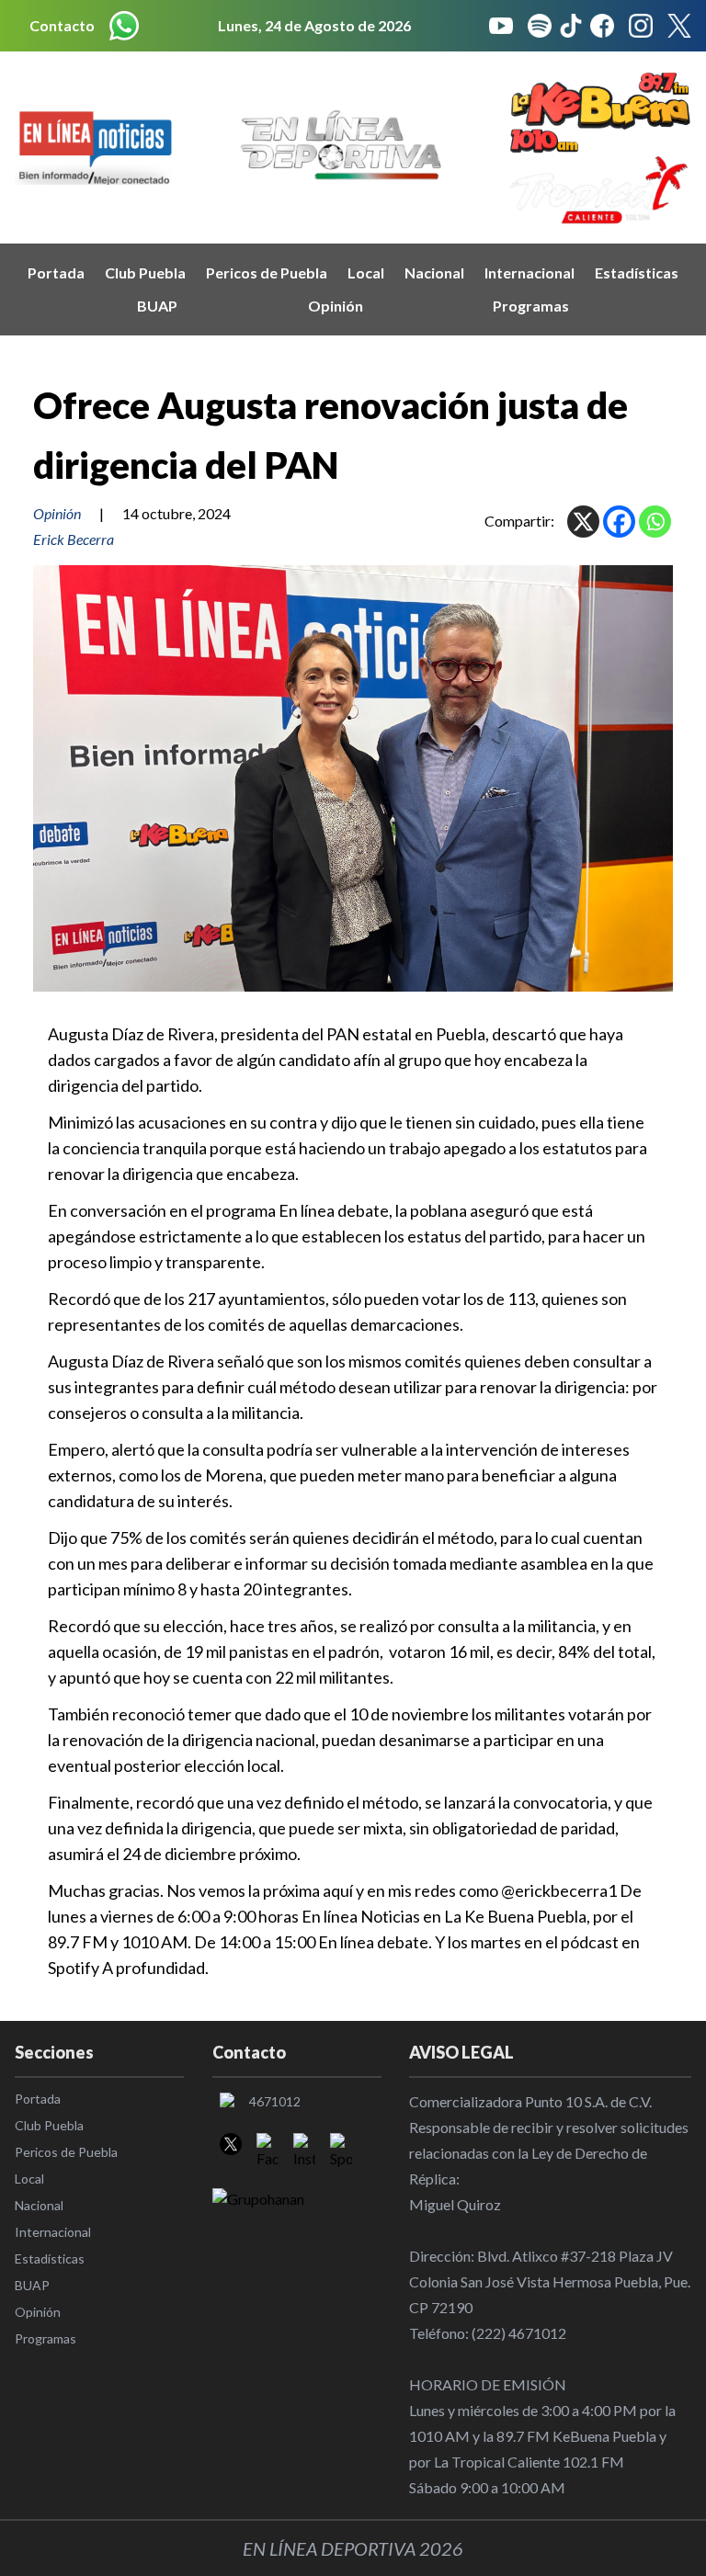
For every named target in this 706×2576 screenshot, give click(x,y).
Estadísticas (637, 272)
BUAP (157, 306)
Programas (531, 306)
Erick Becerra (74, 539)
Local (366, 272)
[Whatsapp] (655, 522)
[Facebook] (619, 522)
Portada (56, 272)
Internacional (529, 272)
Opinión (336, 306)
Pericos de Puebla (267, 272)
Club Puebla (145, 272)
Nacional (434, 272)
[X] (583, 522)
